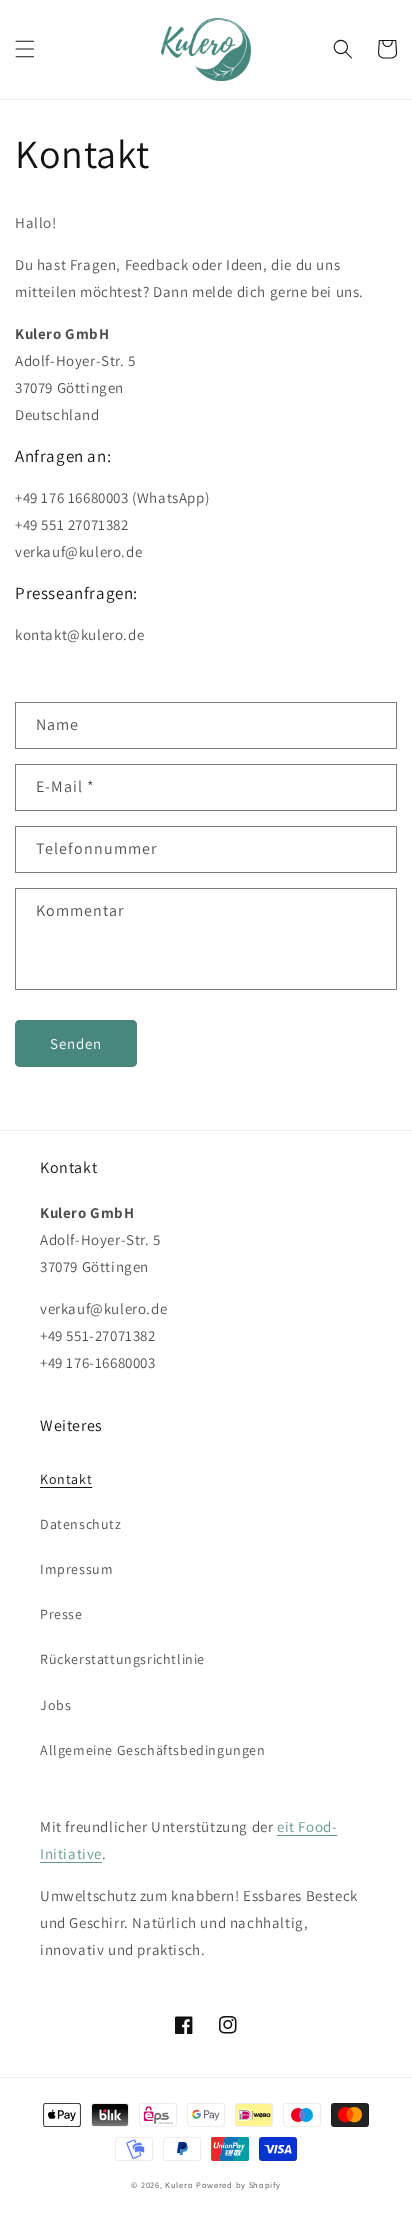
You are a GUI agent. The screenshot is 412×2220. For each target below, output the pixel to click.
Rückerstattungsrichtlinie (122, 1659)
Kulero (179, 2184)
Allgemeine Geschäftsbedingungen (153, 1750)
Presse (61, 1614)
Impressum (76, 1569)
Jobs (55, 1705)
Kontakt (66, 1479)
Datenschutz (81, 1524)
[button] (25, 49)
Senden (76, 1043)
